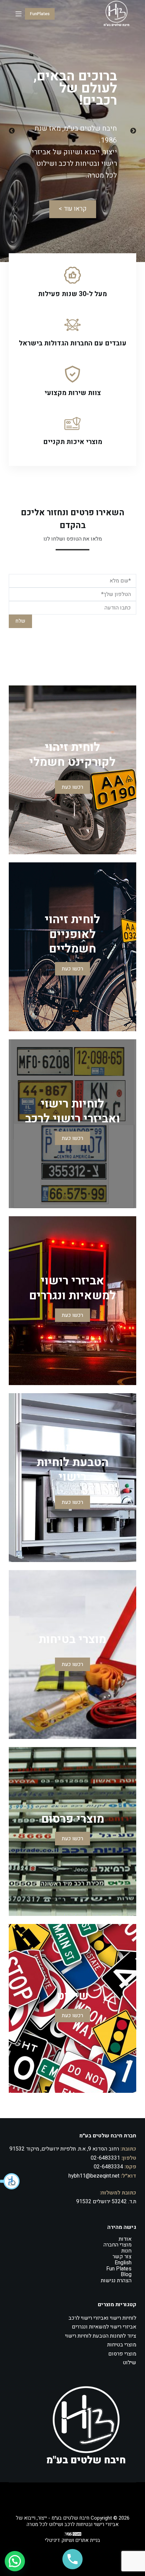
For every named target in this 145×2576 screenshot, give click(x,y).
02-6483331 (105, 2158)
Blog (126, 2274)
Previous (12, 131)
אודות (125, 2239)
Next (133, 131)
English (123, 2263)
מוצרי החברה (118, 2245)
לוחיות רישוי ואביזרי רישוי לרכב (102, 2318)
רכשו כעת (72, 787)
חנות (126, 2251)
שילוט (129, 2363)
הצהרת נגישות (116, 2281)
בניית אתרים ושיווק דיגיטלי (72, 2540)
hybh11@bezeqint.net (94, 2176)
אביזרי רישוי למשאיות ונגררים (104, 2327)
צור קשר (122, 2257)
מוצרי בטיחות (122, 2345)
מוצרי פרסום (122, 2354)
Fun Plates (119, 2269)
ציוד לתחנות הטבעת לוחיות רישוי (101, 2336)
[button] (10, 2181)
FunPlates (40, 14)
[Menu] (19, 14)
